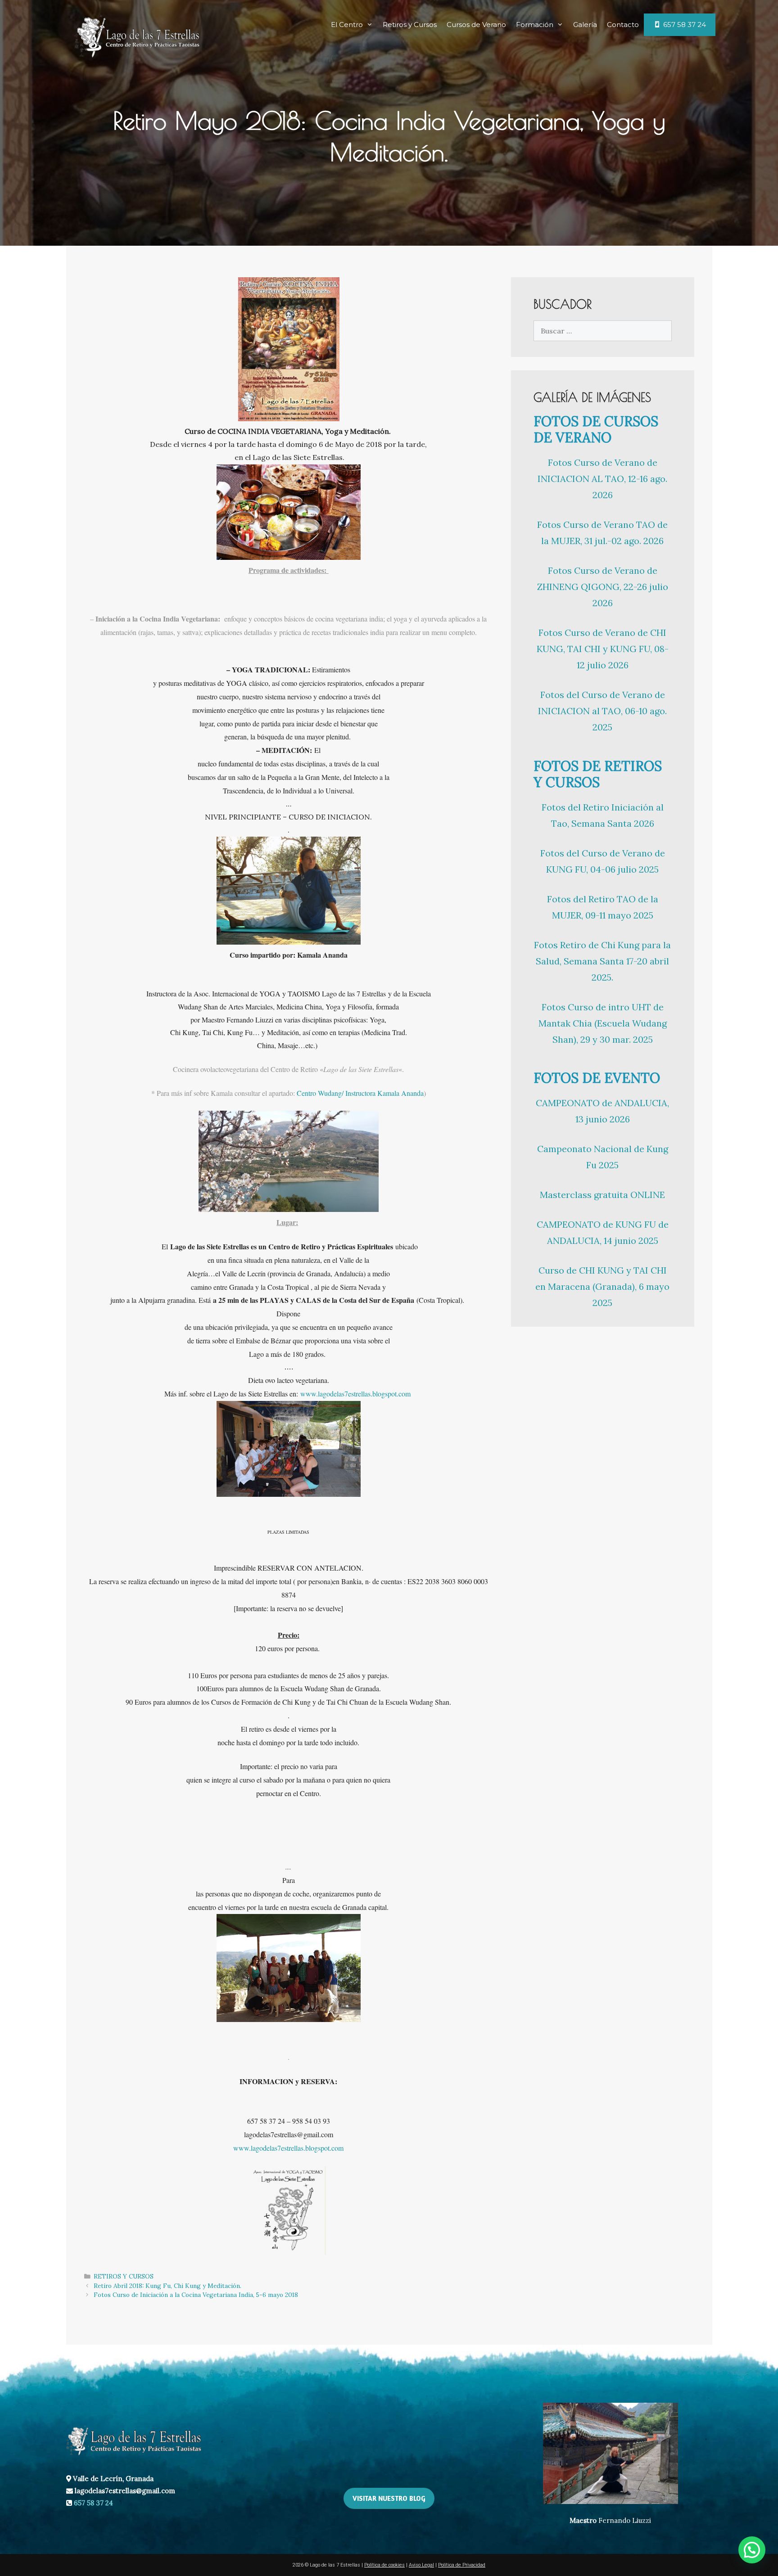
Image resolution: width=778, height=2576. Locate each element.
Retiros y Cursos (410, 25)
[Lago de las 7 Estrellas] (137, 35)
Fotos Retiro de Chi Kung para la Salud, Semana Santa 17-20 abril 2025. (602, 961)
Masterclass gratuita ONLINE (602, 1195)
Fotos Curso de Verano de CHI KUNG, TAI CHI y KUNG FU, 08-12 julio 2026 (603, 649)
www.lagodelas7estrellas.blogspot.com (355, 1394)
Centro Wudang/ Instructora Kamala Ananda (360, 1093)
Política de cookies (384, 2565)
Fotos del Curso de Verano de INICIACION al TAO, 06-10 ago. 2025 (602, 711)
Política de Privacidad (462, 2565)
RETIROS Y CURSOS (124, 2276)
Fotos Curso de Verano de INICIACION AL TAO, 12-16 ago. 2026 (602, 479)
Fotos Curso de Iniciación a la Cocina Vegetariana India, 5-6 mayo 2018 (196, 2295)
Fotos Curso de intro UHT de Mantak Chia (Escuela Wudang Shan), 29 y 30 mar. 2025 (603, 1023)
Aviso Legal (421, 2565)
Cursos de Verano (476, 25)
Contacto (623, 25)
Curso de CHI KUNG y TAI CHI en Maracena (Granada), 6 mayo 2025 (602, 1286)
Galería (585, 25)
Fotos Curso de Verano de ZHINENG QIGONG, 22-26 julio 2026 (603, 587)
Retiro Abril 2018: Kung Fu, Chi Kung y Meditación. (167, 2286)
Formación (535, 25)
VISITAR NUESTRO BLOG (389, 2498)
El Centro (347, 25)
